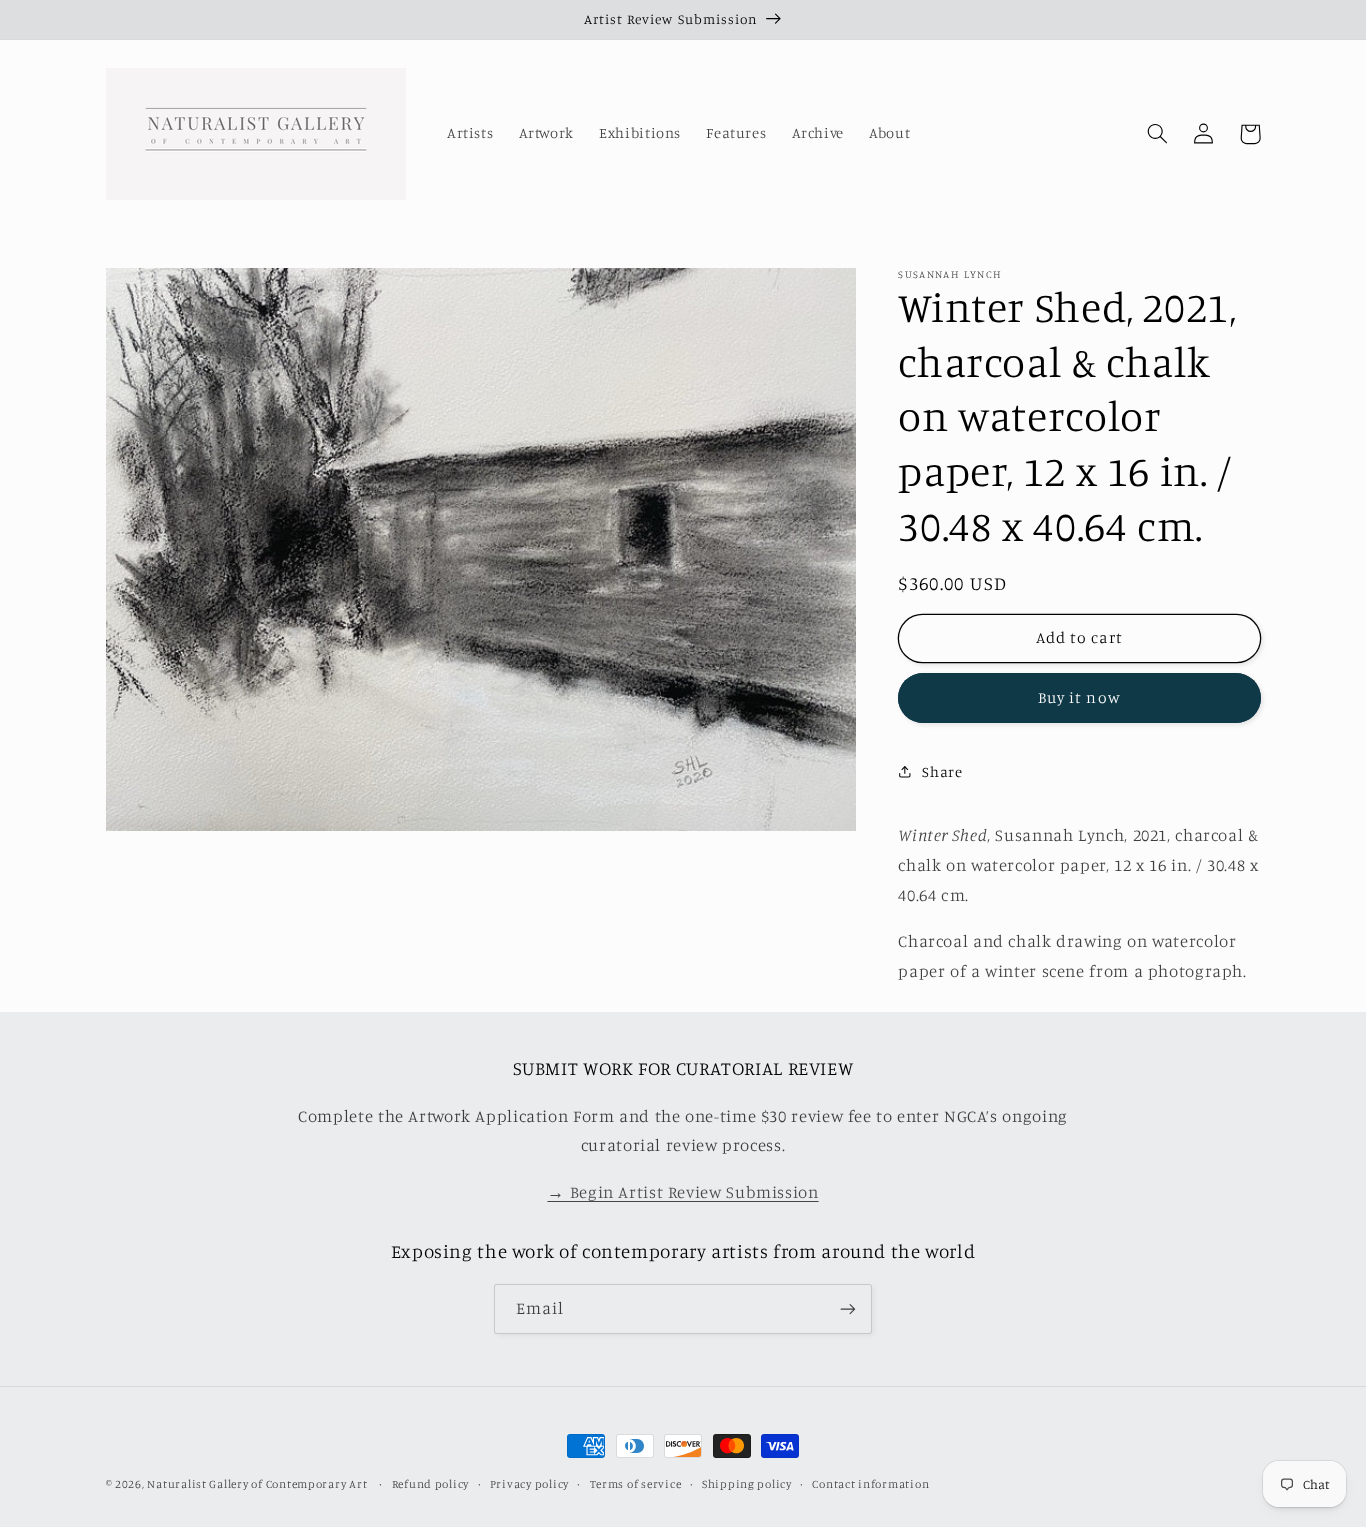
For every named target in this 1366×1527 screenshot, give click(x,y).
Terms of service (636, 1484)
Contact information (870, 1484)
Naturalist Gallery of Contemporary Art (257, 1484)
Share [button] (942, 771)
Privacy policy (529, 1484)
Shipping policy (747, 1484)
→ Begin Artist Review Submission (682, 1192)
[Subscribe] (848, 1308)
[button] (1158, 134)
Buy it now (1079, 697)
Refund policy (431, 1484)
